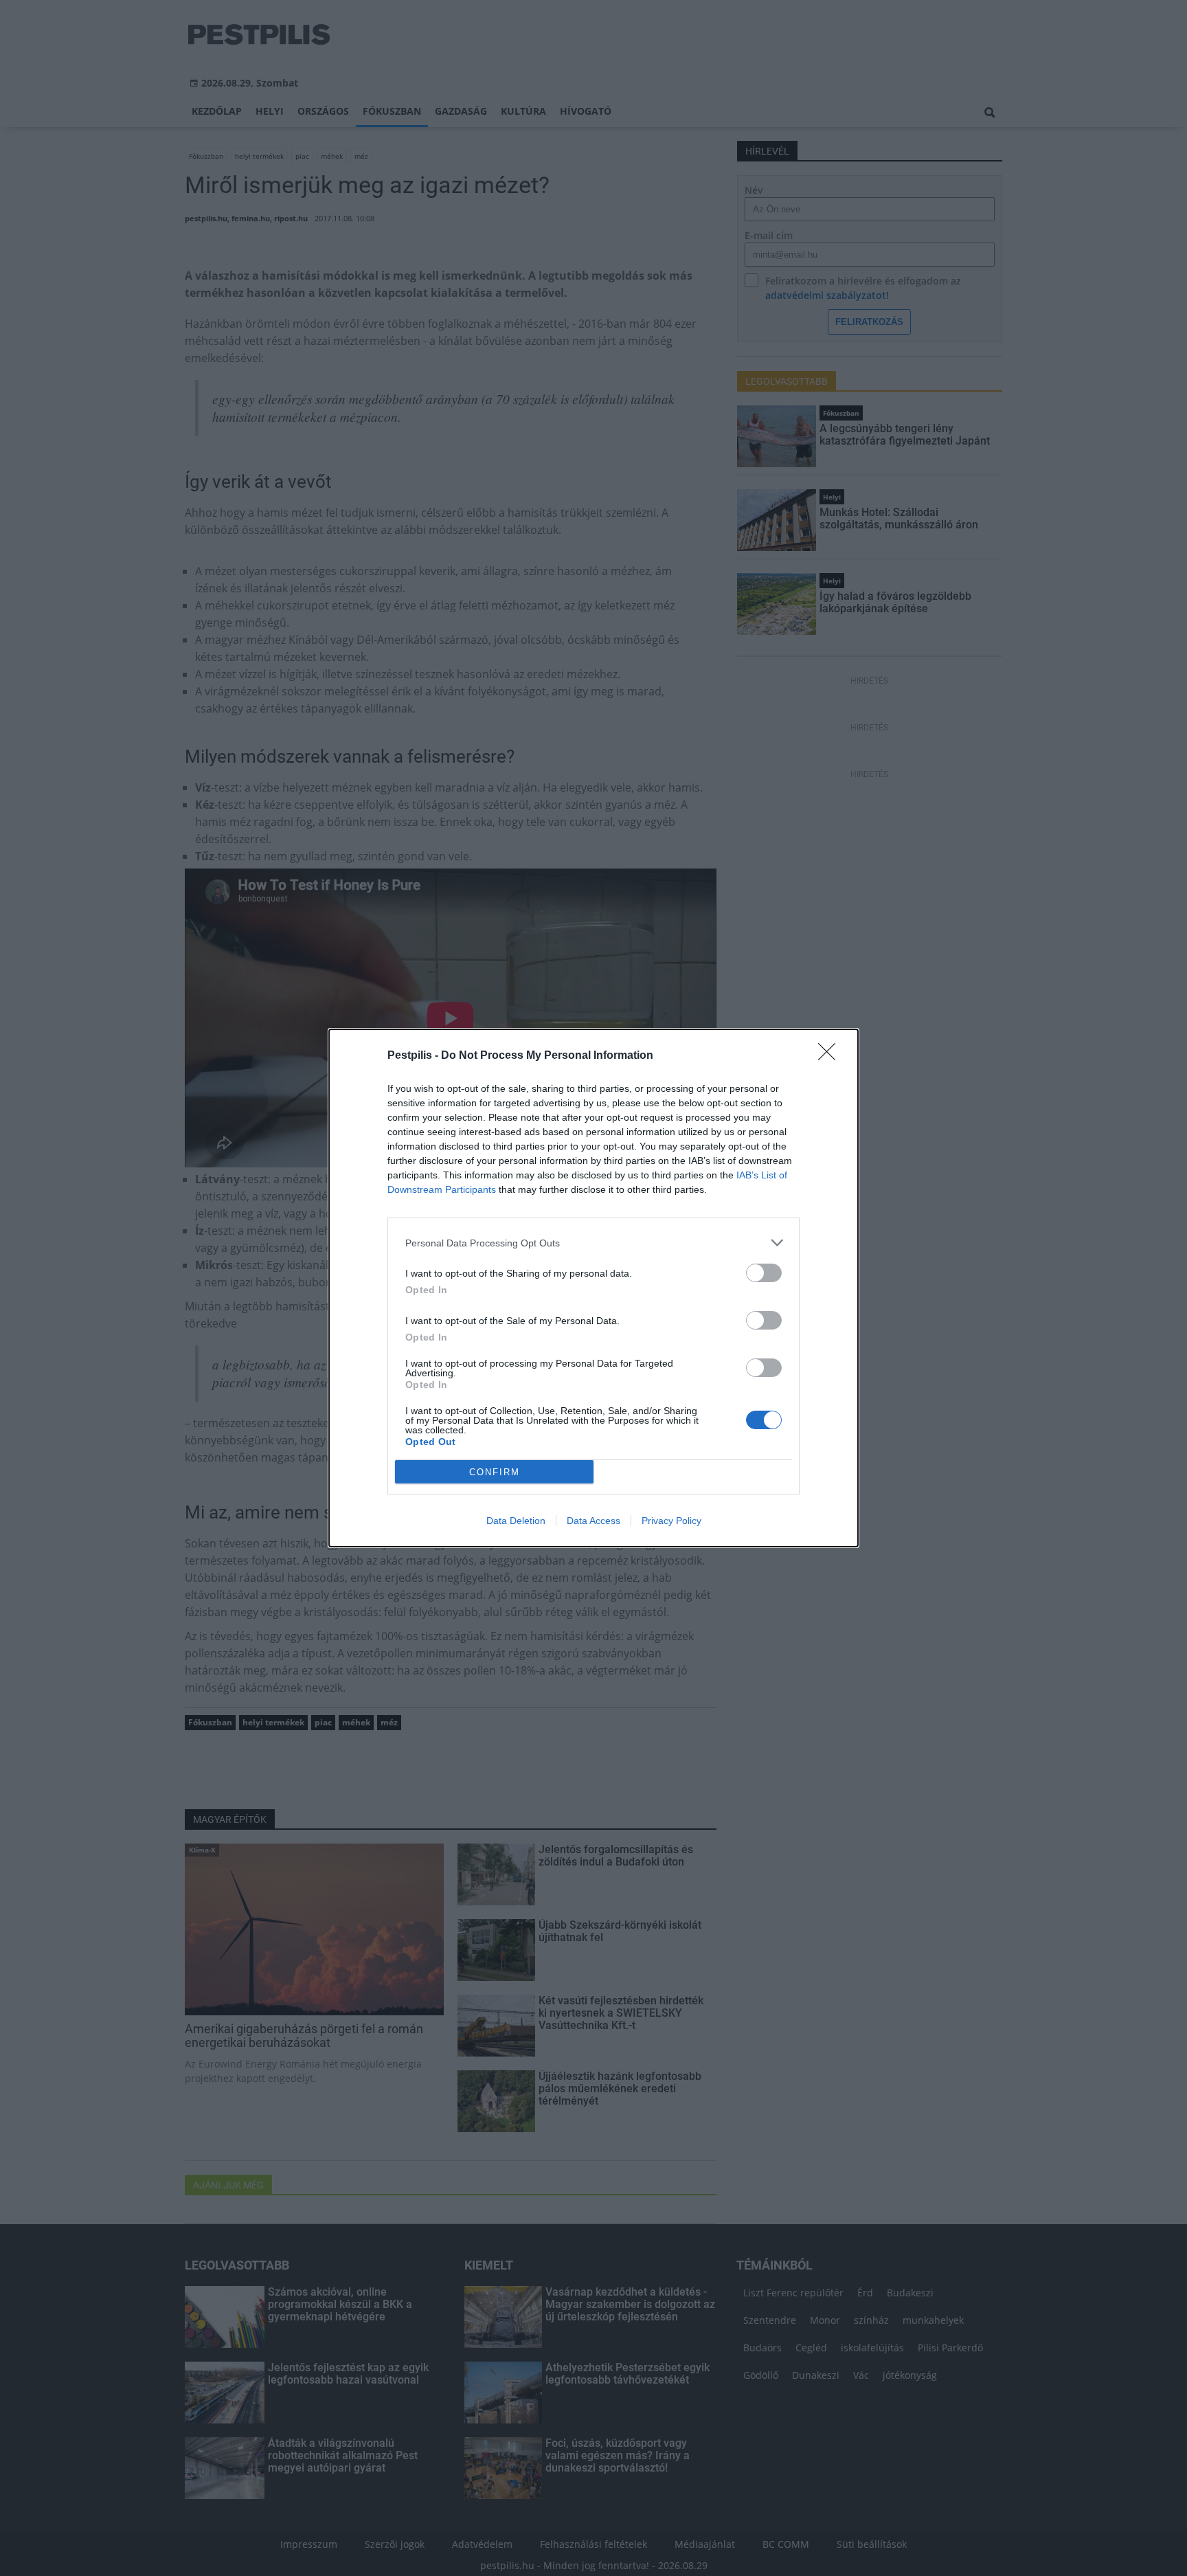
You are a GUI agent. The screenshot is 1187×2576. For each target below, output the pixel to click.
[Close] (831, 1056)
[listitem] (593, 1243)
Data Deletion (516, 1521)
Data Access (593, 1521)
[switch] (764, 1273)
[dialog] (593, 1288)
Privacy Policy (671, 1521)
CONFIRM (495, 1472)
